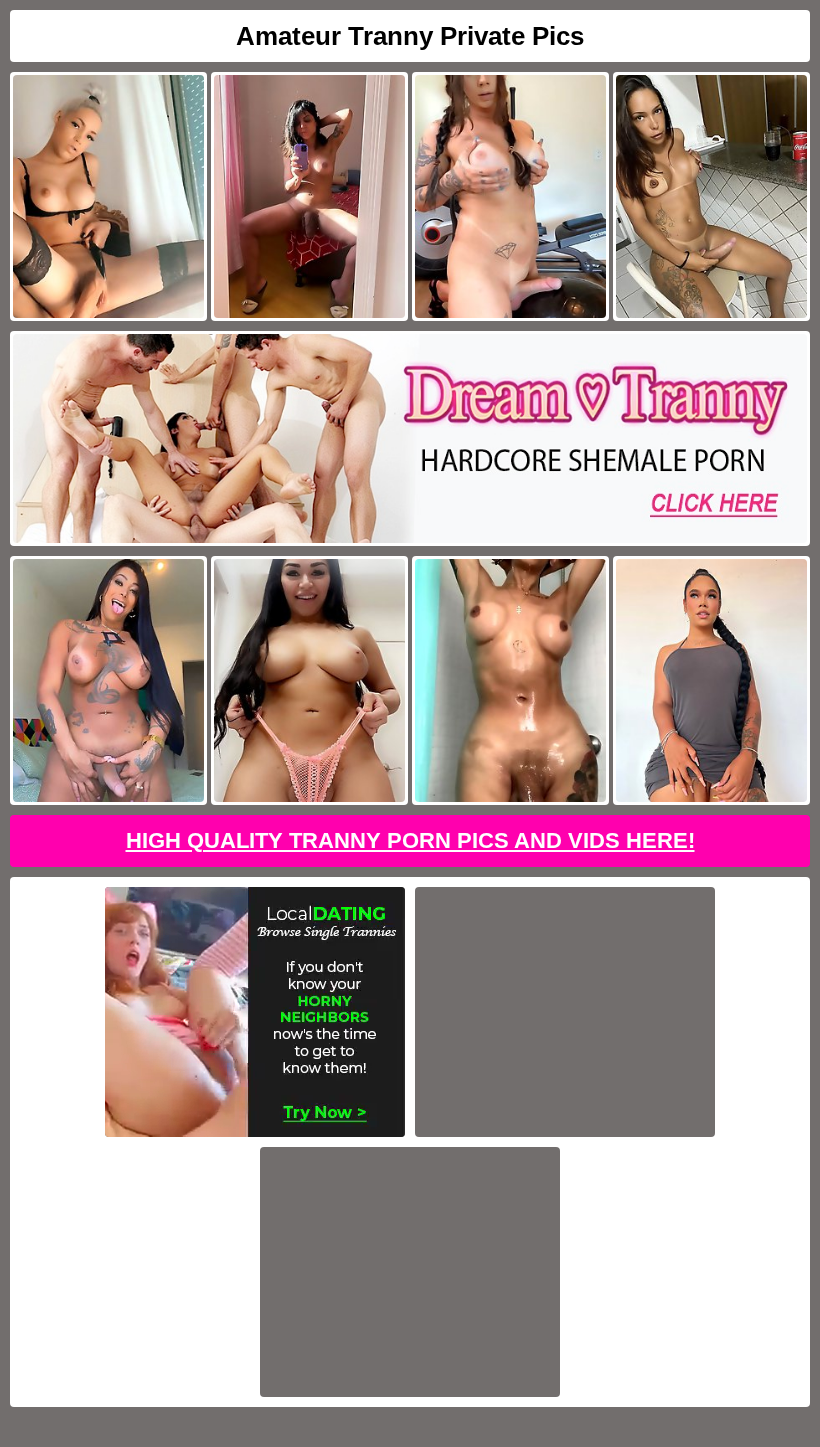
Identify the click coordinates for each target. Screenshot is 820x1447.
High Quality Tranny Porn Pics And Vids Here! (410, 840)
